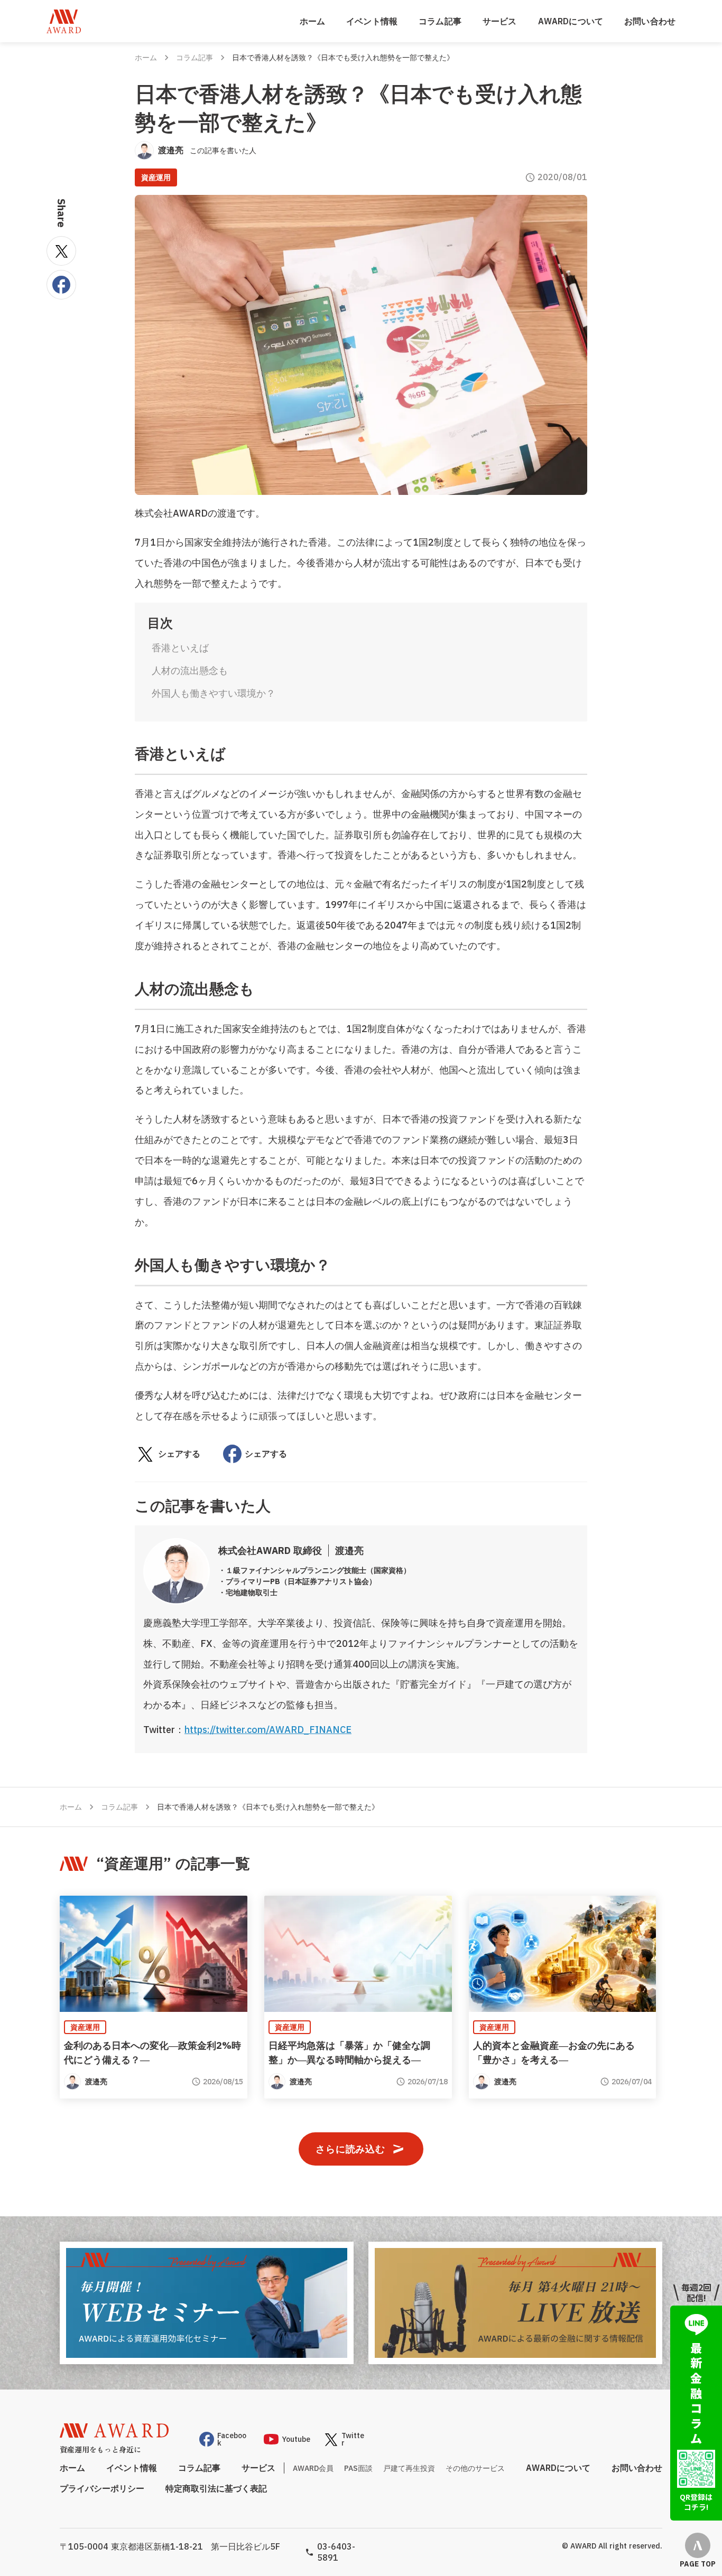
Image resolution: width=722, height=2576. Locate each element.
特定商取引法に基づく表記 (216, 2488)
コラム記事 (440, 21)
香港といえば (180, 648)
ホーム (312, 21)
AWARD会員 (313, 2468)
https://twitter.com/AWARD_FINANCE (268, 1730)
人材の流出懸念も (190, 671)
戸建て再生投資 (409, 2468)
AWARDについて (571, 21)
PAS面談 (358, 2468)
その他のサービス (475, 2468)
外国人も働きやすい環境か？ (214, 693)
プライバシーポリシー (102, 2488)
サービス (500, 21)
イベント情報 (372, 21)
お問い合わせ (650, 21)
